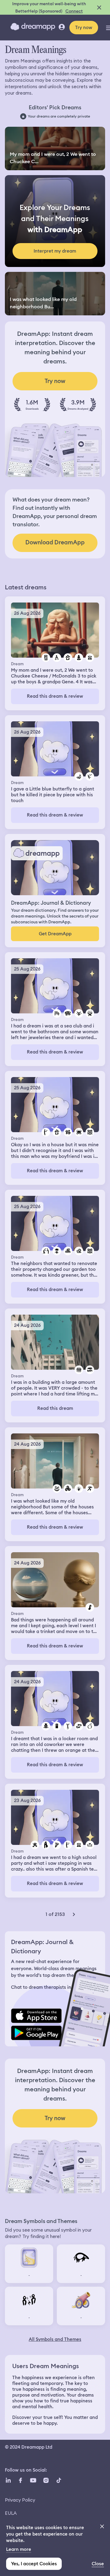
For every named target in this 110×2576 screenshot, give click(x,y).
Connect (74, 11)
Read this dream (55, 1408)
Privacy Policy (20, 2500)
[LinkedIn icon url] (8, 2480)
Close (98, 2564)
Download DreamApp (55, 542)
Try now (84, 28)
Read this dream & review (55, 696)
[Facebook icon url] (20, 2480)
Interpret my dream (55, 251)
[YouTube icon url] (33, 2480)
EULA (11, 2513)
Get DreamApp (55, 934)
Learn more (19, 2549)
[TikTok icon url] (59, 2480)
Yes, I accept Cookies (34, 2564)
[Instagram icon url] (46, 2480)
